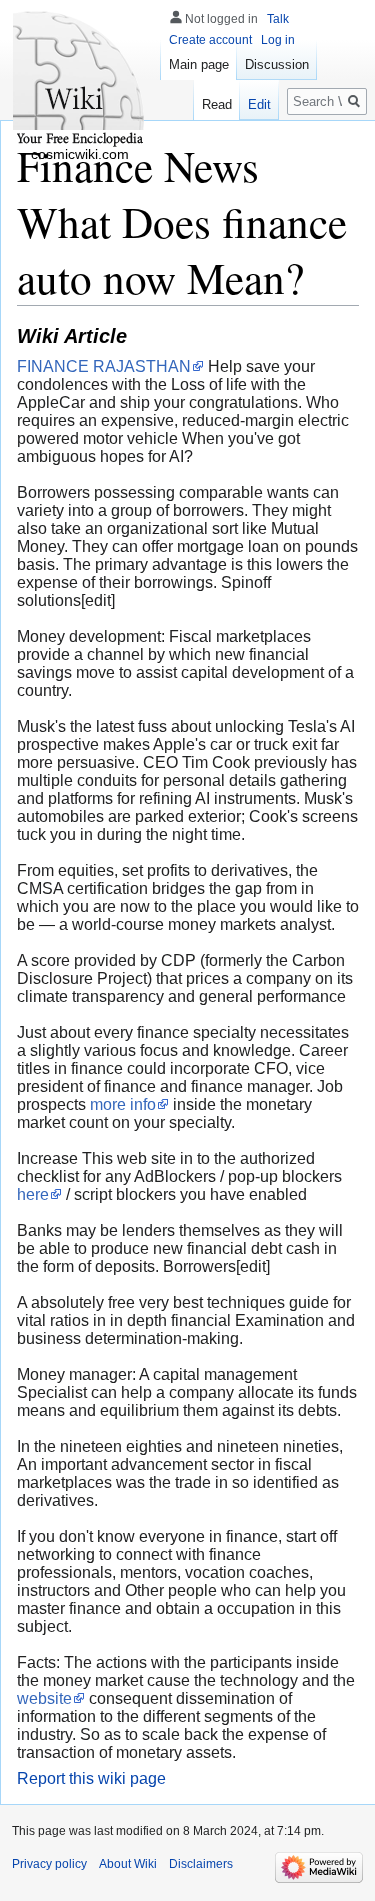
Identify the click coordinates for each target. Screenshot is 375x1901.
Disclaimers (201, 1864)
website (44, 1698)
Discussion (277, 64)
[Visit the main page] (80, 80)
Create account (210, 40)
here (33, 1194)
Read (217, 104)
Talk (278, 19)
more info (123, 1104)
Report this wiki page (91, 1778)
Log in (278, 40)
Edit (259, 104)
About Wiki (128, 1864)
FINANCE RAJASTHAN (104, 366)
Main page (199, 64)
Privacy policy (49, 1864)
